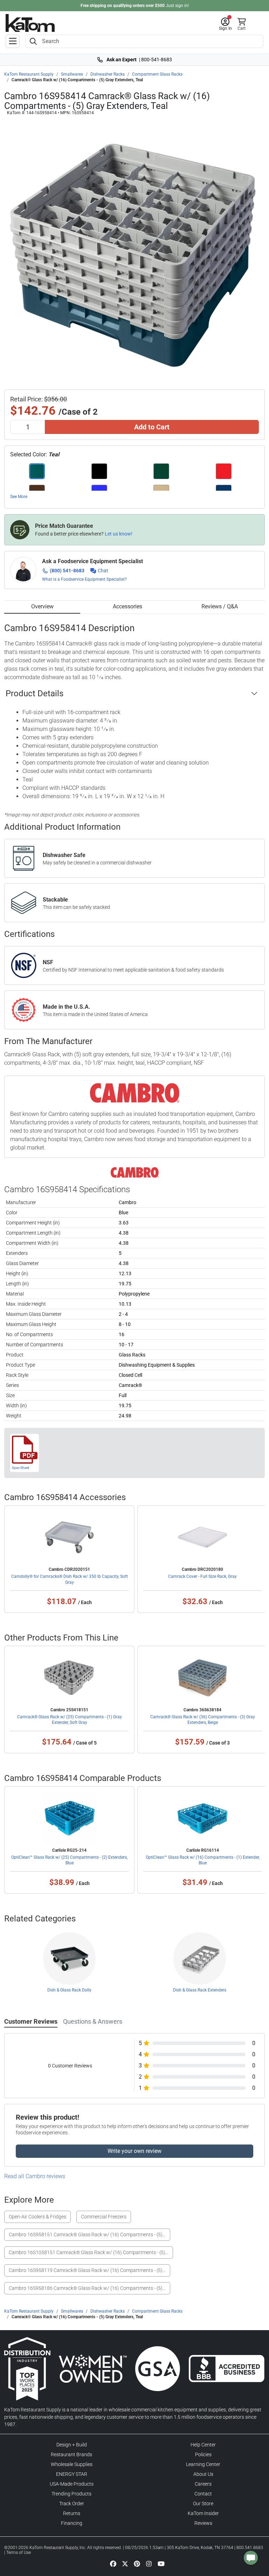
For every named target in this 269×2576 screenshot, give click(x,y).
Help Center (203, 2445)
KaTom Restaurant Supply (29, 74)
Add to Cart (152, 427)
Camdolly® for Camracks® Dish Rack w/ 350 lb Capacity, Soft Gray (70, 1579)
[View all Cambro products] (135, 1172)
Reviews (203, 2523)
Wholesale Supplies (72, 2464)
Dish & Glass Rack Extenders (200, 1990)
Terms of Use (19, 2553)
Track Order (72, 2504)
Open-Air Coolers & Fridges (37, 2217)
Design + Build (72, 2445)
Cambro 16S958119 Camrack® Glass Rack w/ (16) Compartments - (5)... (87, 2270)
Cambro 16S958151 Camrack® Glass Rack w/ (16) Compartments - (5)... (87, 2235)
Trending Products (71, 2494)
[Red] (224, 471)
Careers (203, 2484)
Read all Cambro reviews (35, 2176)
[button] (225, 24)
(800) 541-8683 (67, 571)
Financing (72, 2523)
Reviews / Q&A (220, 606)
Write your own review (134, 2151)
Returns (72, 2513)
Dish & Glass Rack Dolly (69, 1990)
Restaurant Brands (71, 2454)
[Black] (99, 471)
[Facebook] (113, 2563)
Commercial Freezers (104, 2217)
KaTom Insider (203, 2513)
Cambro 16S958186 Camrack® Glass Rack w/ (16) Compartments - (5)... (87, 2288)
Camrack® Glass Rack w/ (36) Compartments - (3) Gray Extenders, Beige (203, 1720)
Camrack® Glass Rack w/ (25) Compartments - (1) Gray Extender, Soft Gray (70, 1720)
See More (19, 497)
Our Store (203, 2504)
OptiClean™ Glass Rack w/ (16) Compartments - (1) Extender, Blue (203, 1860)
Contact (203, 2494)
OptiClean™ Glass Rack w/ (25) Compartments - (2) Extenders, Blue (69, 1860)
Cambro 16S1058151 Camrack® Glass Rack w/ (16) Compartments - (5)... (89, 2252)
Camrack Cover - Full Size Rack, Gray (202, 1576)
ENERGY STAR (72, 2474)
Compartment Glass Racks (157, 74)
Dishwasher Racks (108, 74)
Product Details (35, 693)
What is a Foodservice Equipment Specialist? (84, 579)
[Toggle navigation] (13, 41)
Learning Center (203, 2464)
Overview (42, 606)
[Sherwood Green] (161, 471)
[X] (125, 2563)
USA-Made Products (72, 2484)
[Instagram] (149, 2563)
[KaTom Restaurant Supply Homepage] (30, 23)
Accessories (127, 606)
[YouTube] (161, 2563)
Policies (203, 2454)
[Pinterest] (137, 2563)
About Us (203, 2474)
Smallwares (72, 74)
